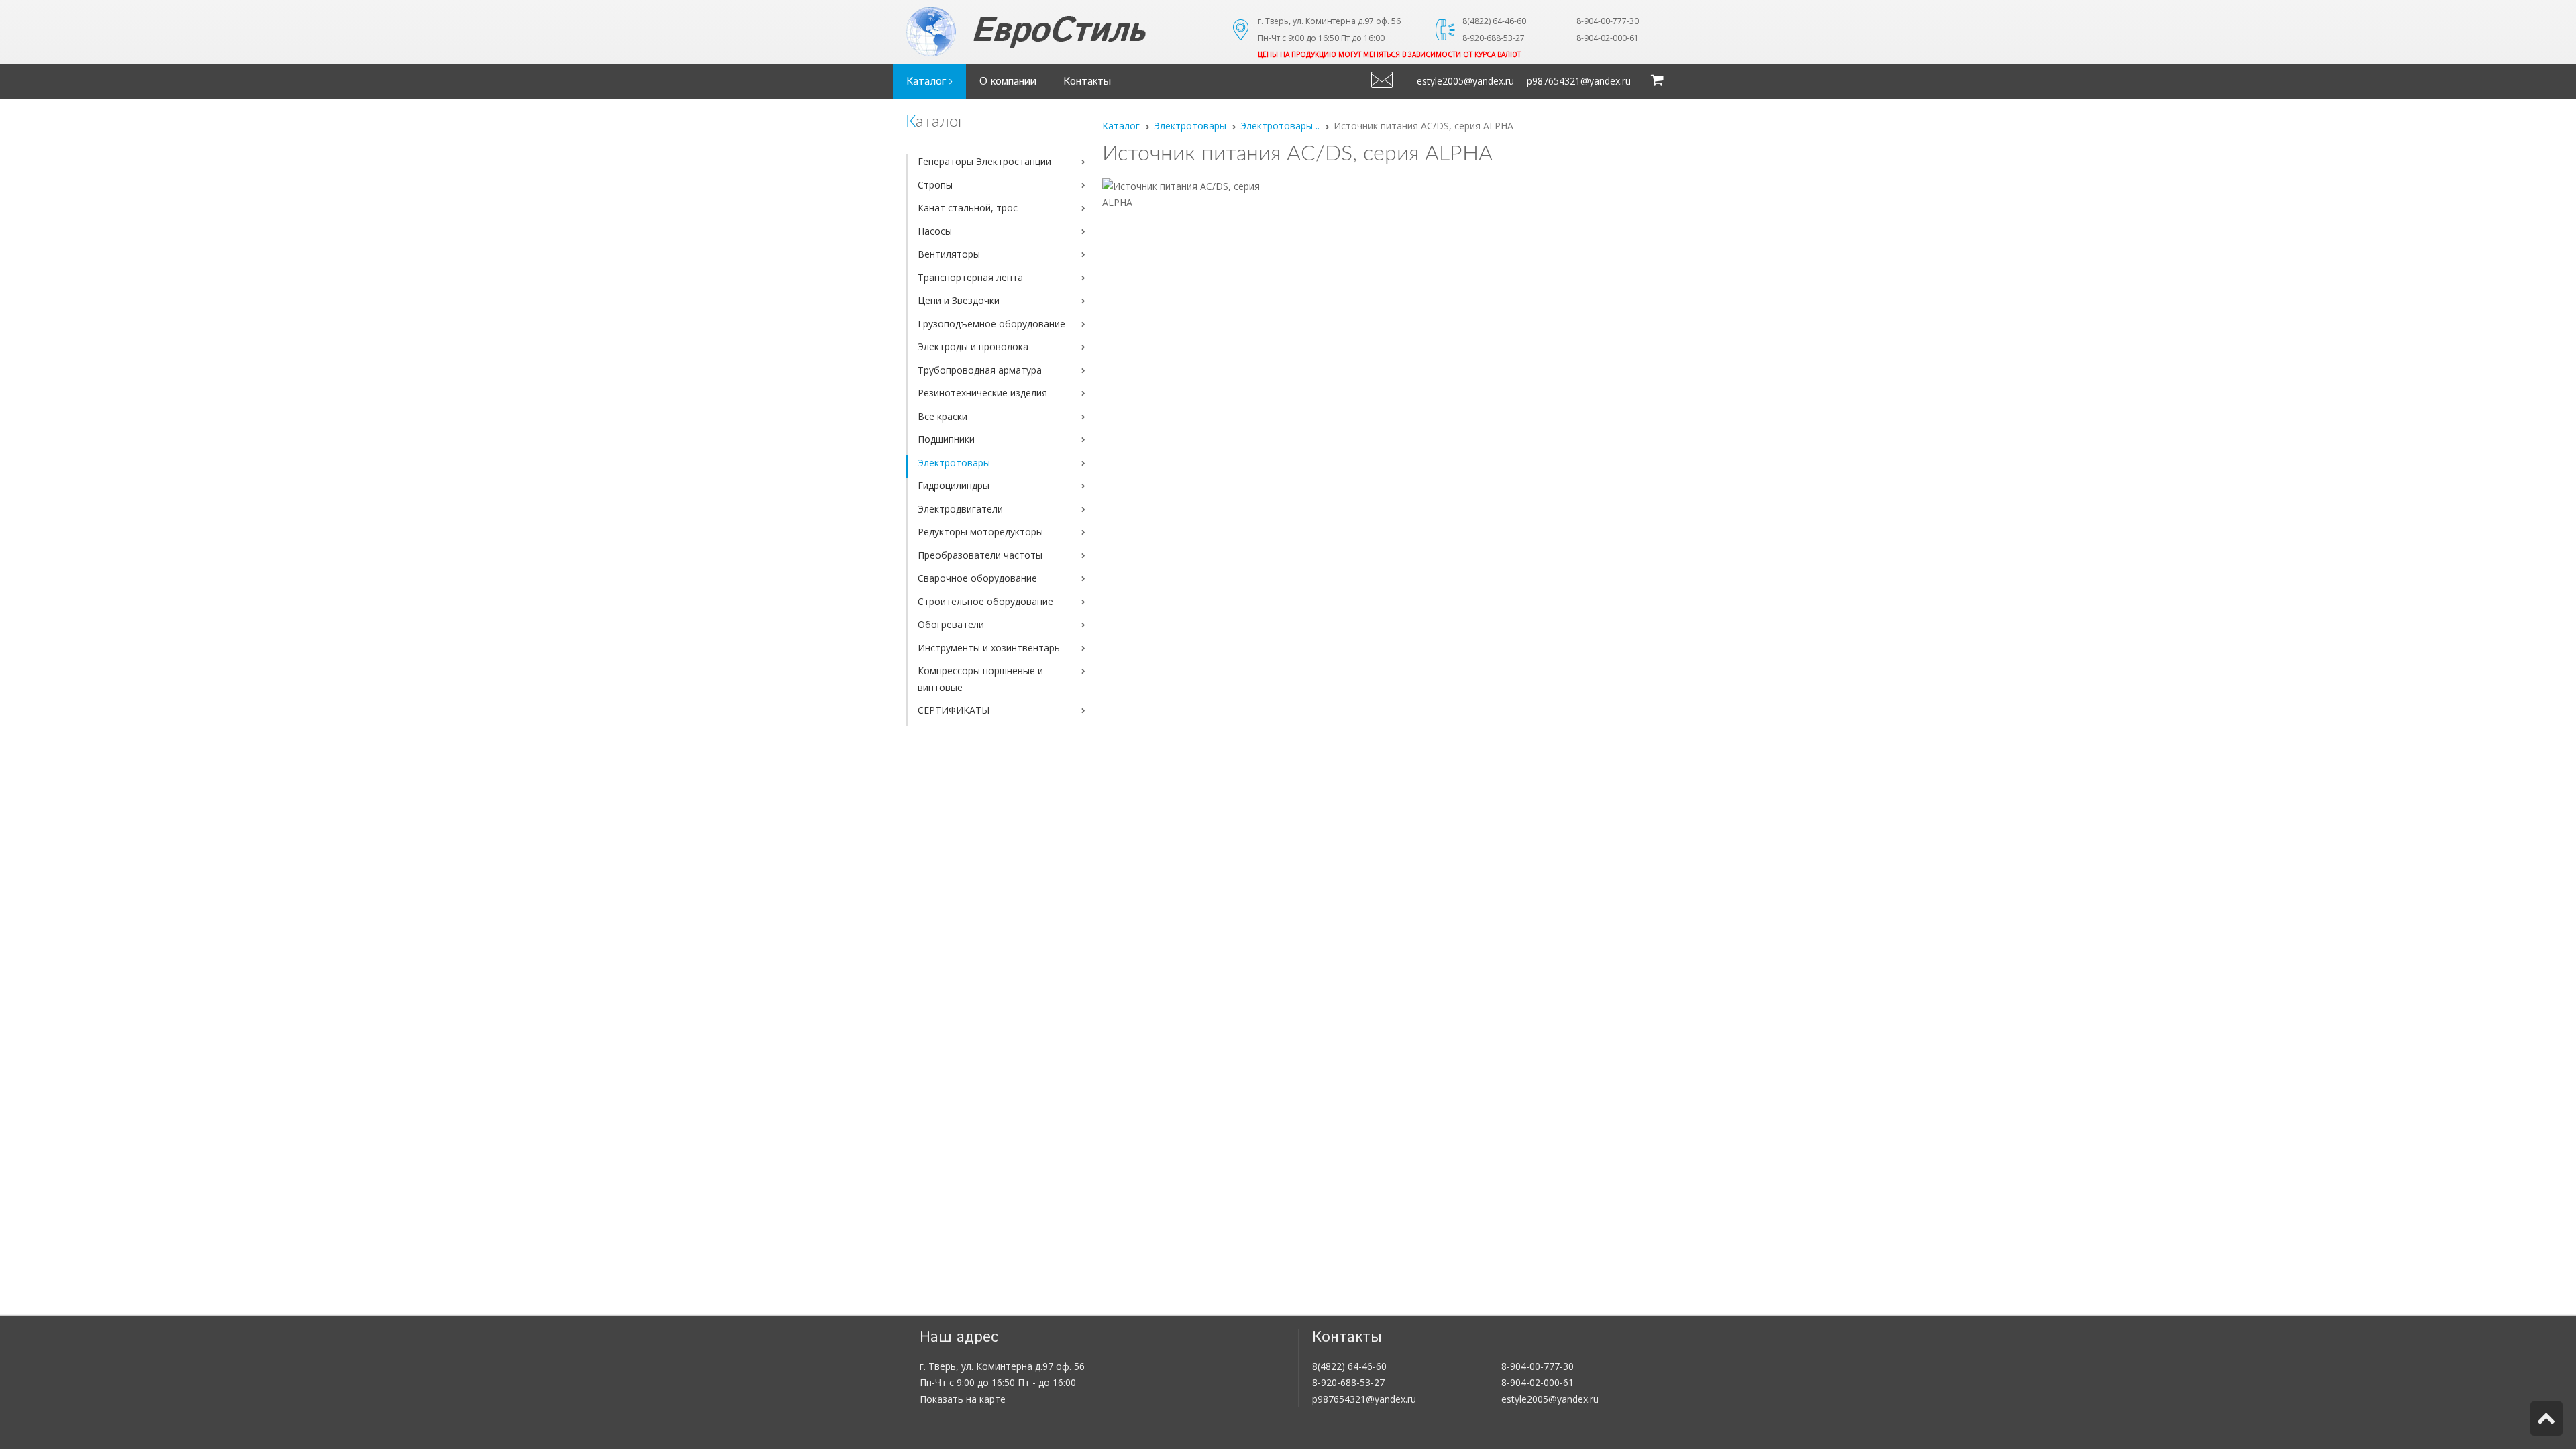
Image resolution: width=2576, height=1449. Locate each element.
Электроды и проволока (973, 346)
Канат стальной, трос (968, 208)
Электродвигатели (960, 509)
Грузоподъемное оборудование (991, 324)
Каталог (928, 82)
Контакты (1087, 82)
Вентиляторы (949, 254)
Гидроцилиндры (954, 485)
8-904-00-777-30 (1538, 1366)
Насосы (935, 231)
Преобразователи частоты (980, 555)
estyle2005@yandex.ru (1465, 81)
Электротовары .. (1280, 126)
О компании (1008, 82)
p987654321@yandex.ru (1579, 81)
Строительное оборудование (985, 601)
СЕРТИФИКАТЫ (954, 710)
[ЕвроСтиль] (1060, 32)
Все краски (943, 416)
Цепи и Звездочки (959, 300)
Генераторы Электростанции (984, 161)
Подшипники (946, 439)
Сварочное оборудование (977, 578)
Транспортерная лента (970, 277)
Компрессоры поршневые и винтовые (980, 679)
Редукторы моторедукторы (980, 532)
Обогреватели (951, 624)
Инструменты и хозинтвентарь (989, 648)
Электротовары (954, 463)
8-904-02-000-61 (1538, 1382)
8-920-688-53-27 (1348, 1382)
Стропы (935, 185)
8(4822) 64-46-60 (1349, 1366)
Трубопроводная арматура (980, 370)
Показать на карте (963, 1399)
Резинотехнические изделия (982, 393)
